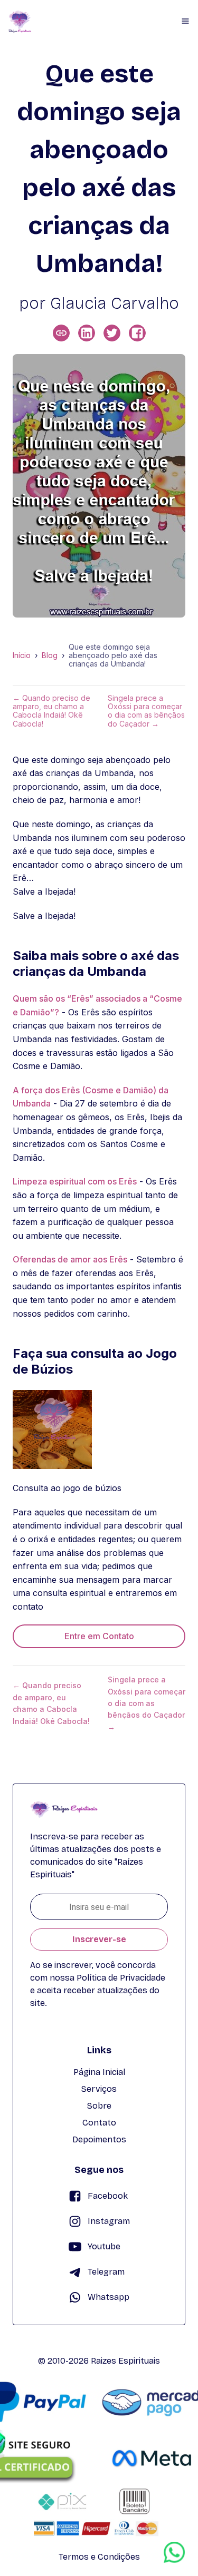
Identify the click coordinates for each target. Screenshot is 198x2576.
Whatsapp (109, 2297)
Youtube (104, 2246)
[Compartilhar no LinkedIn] (87, 333)
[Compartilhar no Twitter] (112, 333)
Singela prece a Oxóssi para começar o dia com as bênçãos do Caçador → (146, 711)
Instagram (109, 2221)
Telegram (106, 2272)
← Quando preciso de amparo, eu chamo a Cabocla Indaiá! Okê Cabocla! (51, 711)
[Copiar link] (61, 333)
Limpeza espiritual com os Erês (75, 1181)
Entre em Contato (99, 1636)
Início (22, 655)
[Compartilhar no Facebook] (137, 333)
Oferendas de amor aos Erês (70, 1259)
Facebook (108, 2196)
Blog (50, 655)
